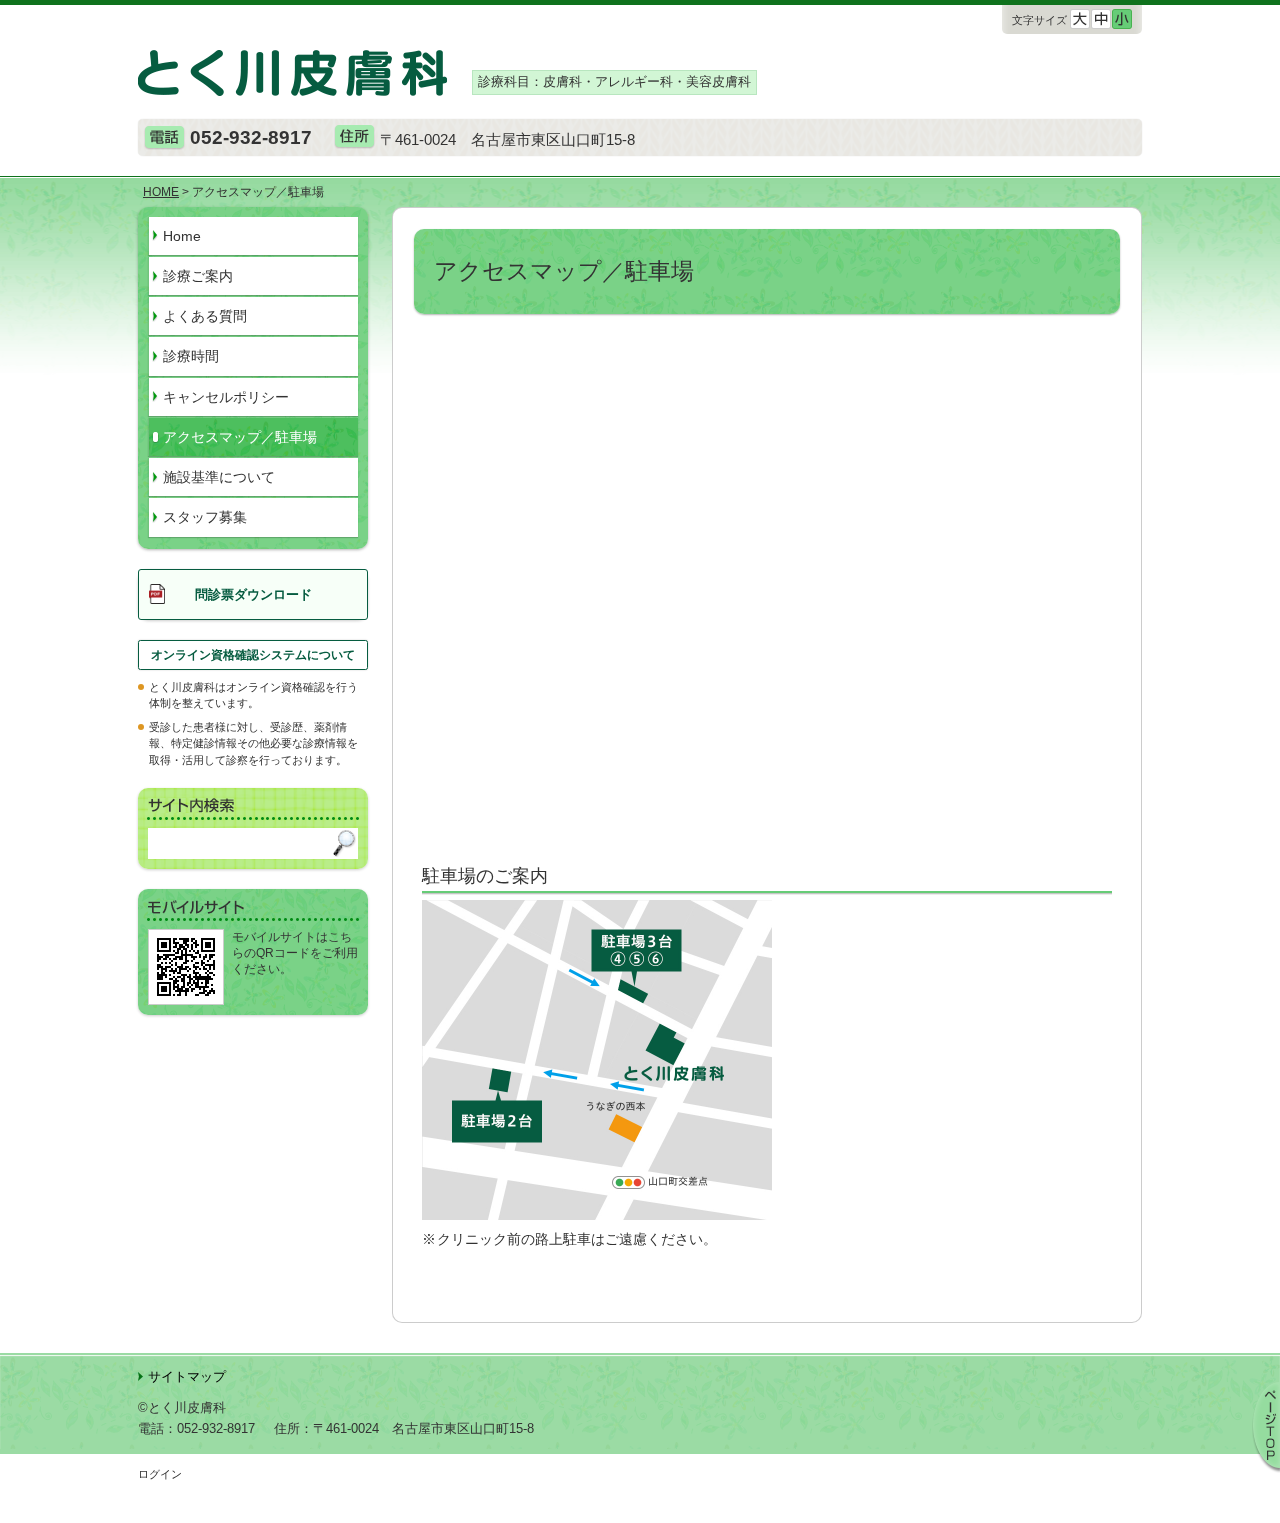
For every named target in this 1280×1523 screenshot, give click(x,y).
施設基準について (219, 477)
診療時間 (191, 356)
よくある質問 (205, 316)
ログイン (160, 1474)
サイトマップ (187, 1376)
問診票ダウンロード (253, 594)
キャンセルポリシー (226, 397)
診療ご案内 (198, 276)
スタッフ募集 (205, 517)
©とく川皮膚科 (182, 1407)
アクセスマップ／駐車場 (240, 437)
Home (182, 236)
